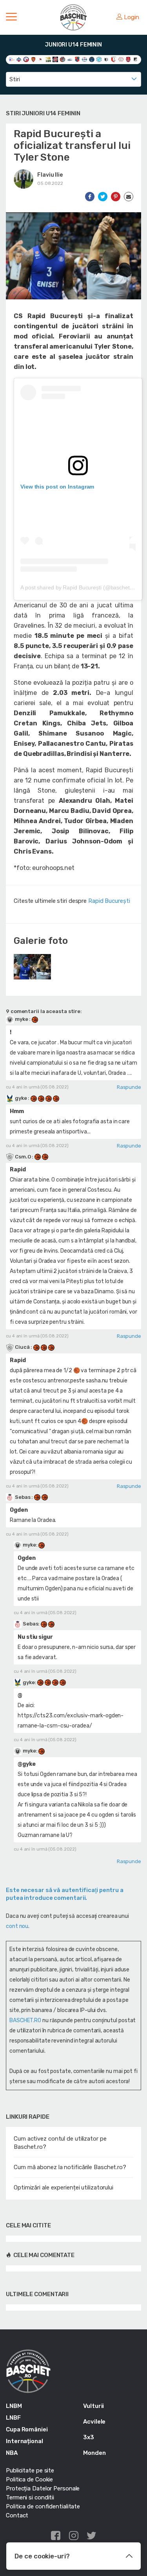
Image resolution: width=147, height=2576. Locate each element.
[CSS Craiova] (99, 59)
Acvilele (94, 2422)
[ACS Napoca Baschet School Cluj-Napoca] (48, 59)
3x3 (89, 2437)
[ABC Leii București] (12, 59)
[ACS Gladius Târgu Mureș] (41, 59)
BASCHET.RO (25, 2020)
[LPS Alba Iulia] (121, 59)
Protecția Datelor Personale (43, 2488)
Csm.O (23, 1157)
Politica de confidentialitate (43, 2506)
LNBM (14, 2406)
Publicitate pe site (30, 2470)
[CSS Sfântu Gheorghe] (106, 59)
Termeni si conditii (30, 2497)
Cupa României (27, 2429)
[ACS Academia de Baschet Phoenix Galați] (26, 59)
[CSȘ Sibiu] (114, 59)
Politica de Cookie (29, 2479)
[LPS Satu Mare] (128, 59)
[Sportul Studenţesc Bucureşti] (135, 59)
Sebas (23, 1497)
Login (132, 17)
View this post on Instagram (57, 487)
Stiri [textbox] (15, 79)
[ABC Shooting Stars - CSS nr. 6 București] (19, 59)
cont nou (17, 1926)
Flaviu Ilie (50, 175)
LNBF (13, 2418)
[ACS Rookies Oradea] (55, 59)
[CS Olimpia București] (84, 59)
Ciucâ (22, 1347)
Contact (17, 2515)
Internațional (24, 2441)
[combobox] (73, 79)
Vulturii (93, 2406)
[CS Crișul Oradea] (63, 59)
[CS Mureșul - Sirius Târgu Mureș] (77, 59)
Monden (94, 2453)
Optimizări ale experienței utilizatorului (64, 2188)
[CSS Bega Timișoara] (92, 59)
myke (21, 1019)
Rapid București (109, 901)
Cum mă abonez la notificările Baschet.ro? (70, 2167)
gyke (21, 1098)
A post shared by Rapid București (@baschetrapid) (82, 587)
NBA (12, 2453)
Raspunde (129, 1087)
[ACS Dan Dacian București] (34, 59)
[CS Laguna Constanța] (70, 59)
